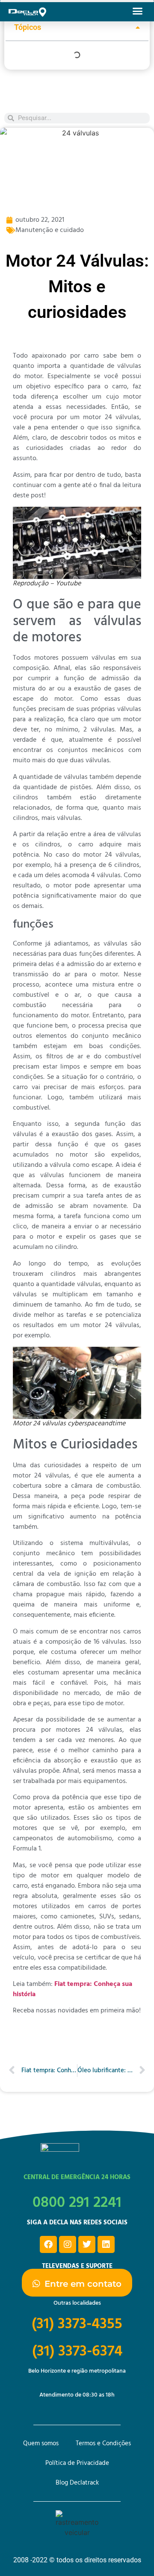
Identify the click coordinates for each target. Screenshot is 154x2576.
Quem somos (41, 2444)
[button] (138, 11)
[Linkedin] (106, 2244)
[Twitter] (87, 2244)
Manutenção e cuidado (50, 230)
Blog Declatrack (77, 2483)
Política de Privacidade (77, 2463)
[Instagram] (68, 2244)
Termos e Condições (103, 2444)
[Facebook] (48, 2244)
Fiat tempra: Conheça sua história (73, 1989)
